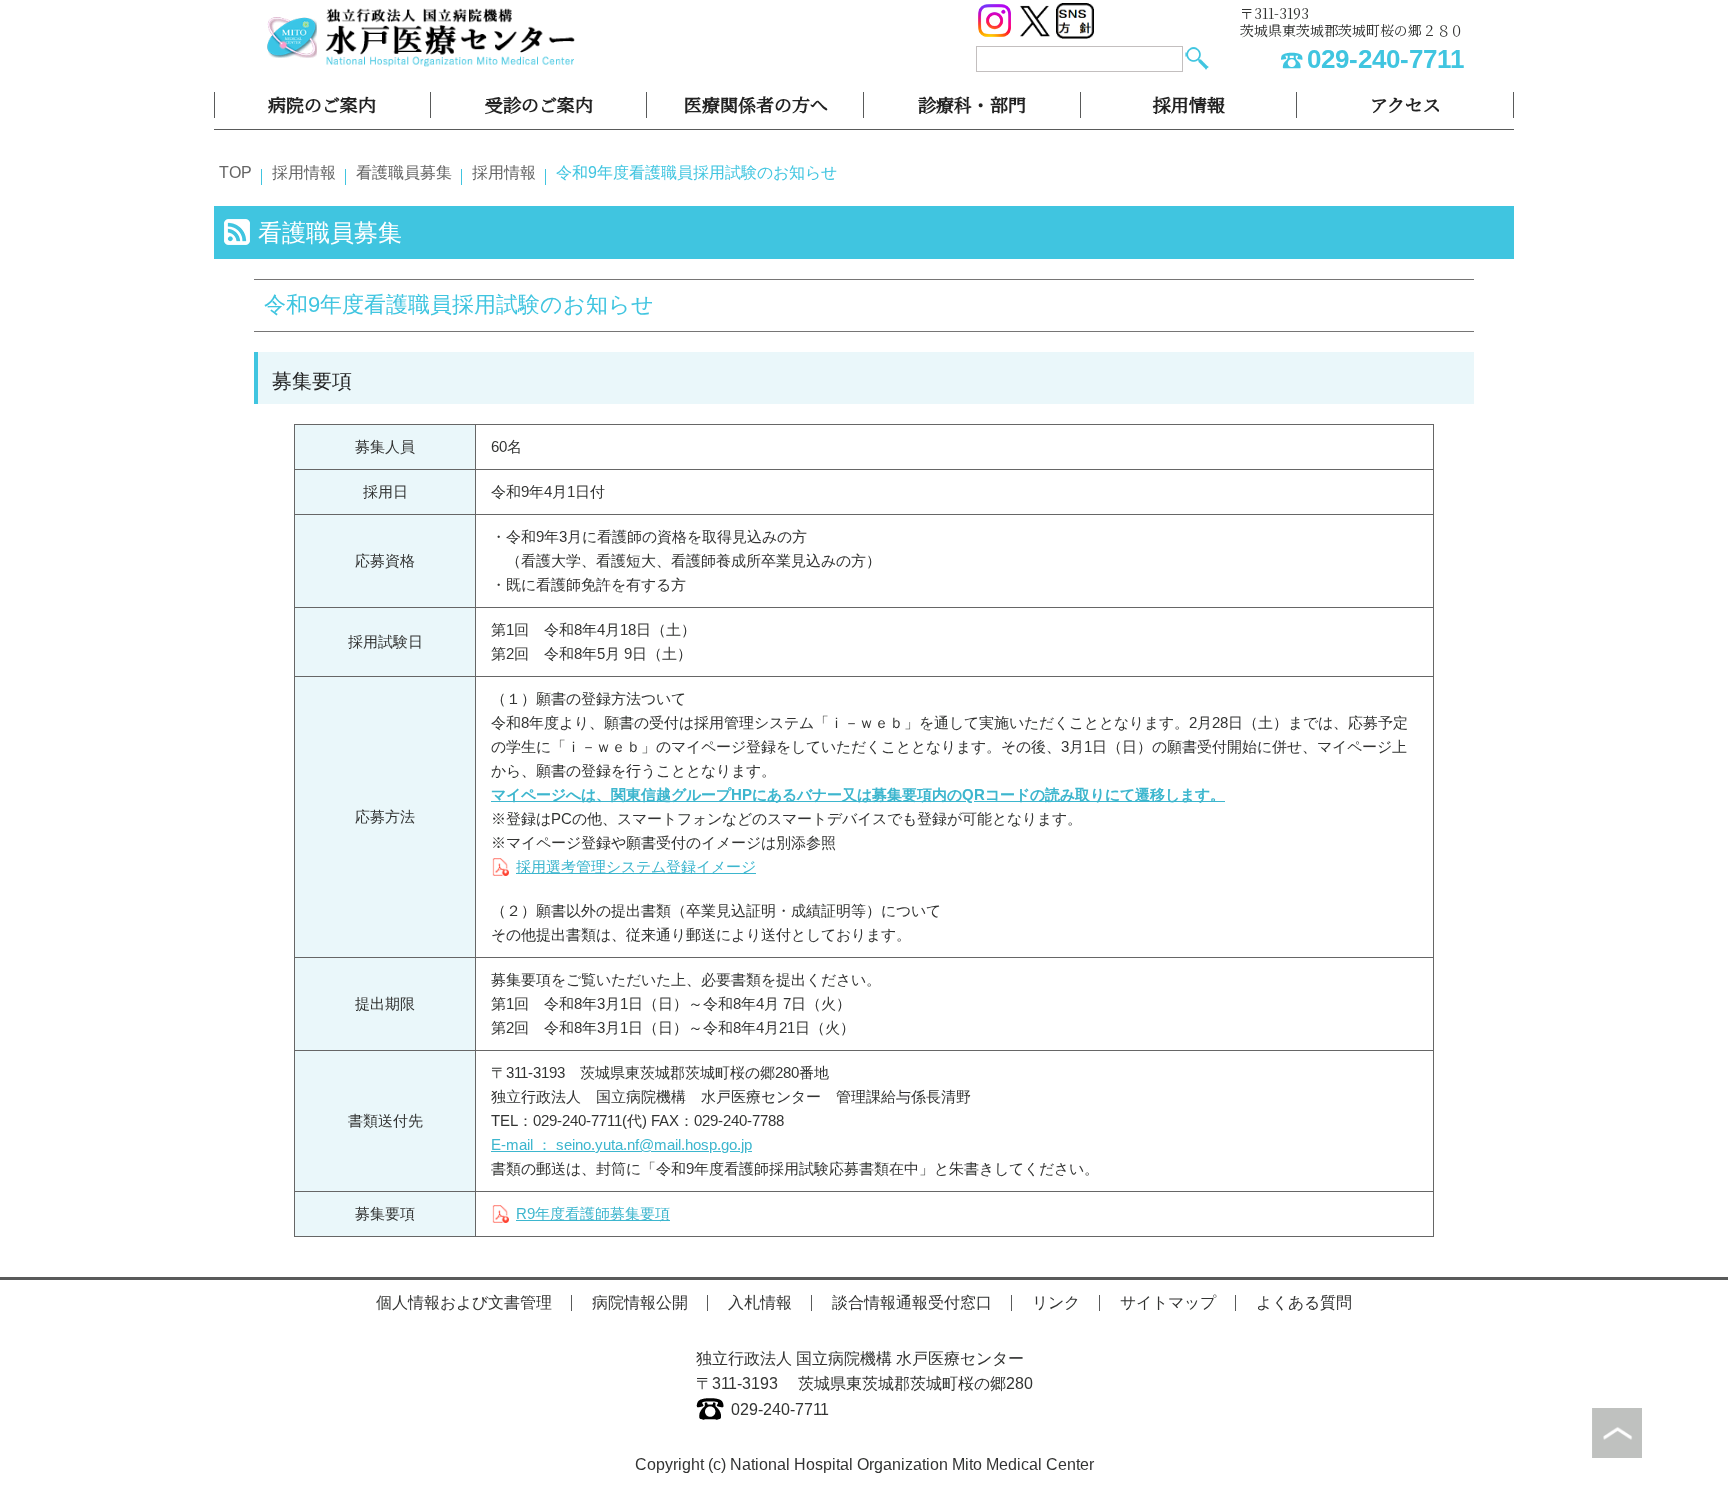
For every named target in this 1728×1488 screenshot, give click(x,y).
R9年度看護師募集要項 (593, 1213)
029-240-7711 (1385, 59)
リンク (1056, 1302)
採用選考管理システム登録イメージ (636, 866)
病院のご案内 (322, 104)
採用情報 (1189, 104)
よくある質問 (1304, 1302)
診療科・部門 (972, 104)
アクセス (1405, 104)
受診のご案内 (539, 104)
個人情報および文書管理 (464, 1302)
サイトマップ (1168, 1302)
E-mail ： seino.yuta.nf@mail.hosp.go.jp (621, 1144)
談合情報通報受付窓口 (912, 1302)
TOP (235, 172)
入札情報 (760, 1302)
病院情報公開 (640, 1302)
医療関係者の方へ (756, 104)
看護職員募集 (404, 172)
